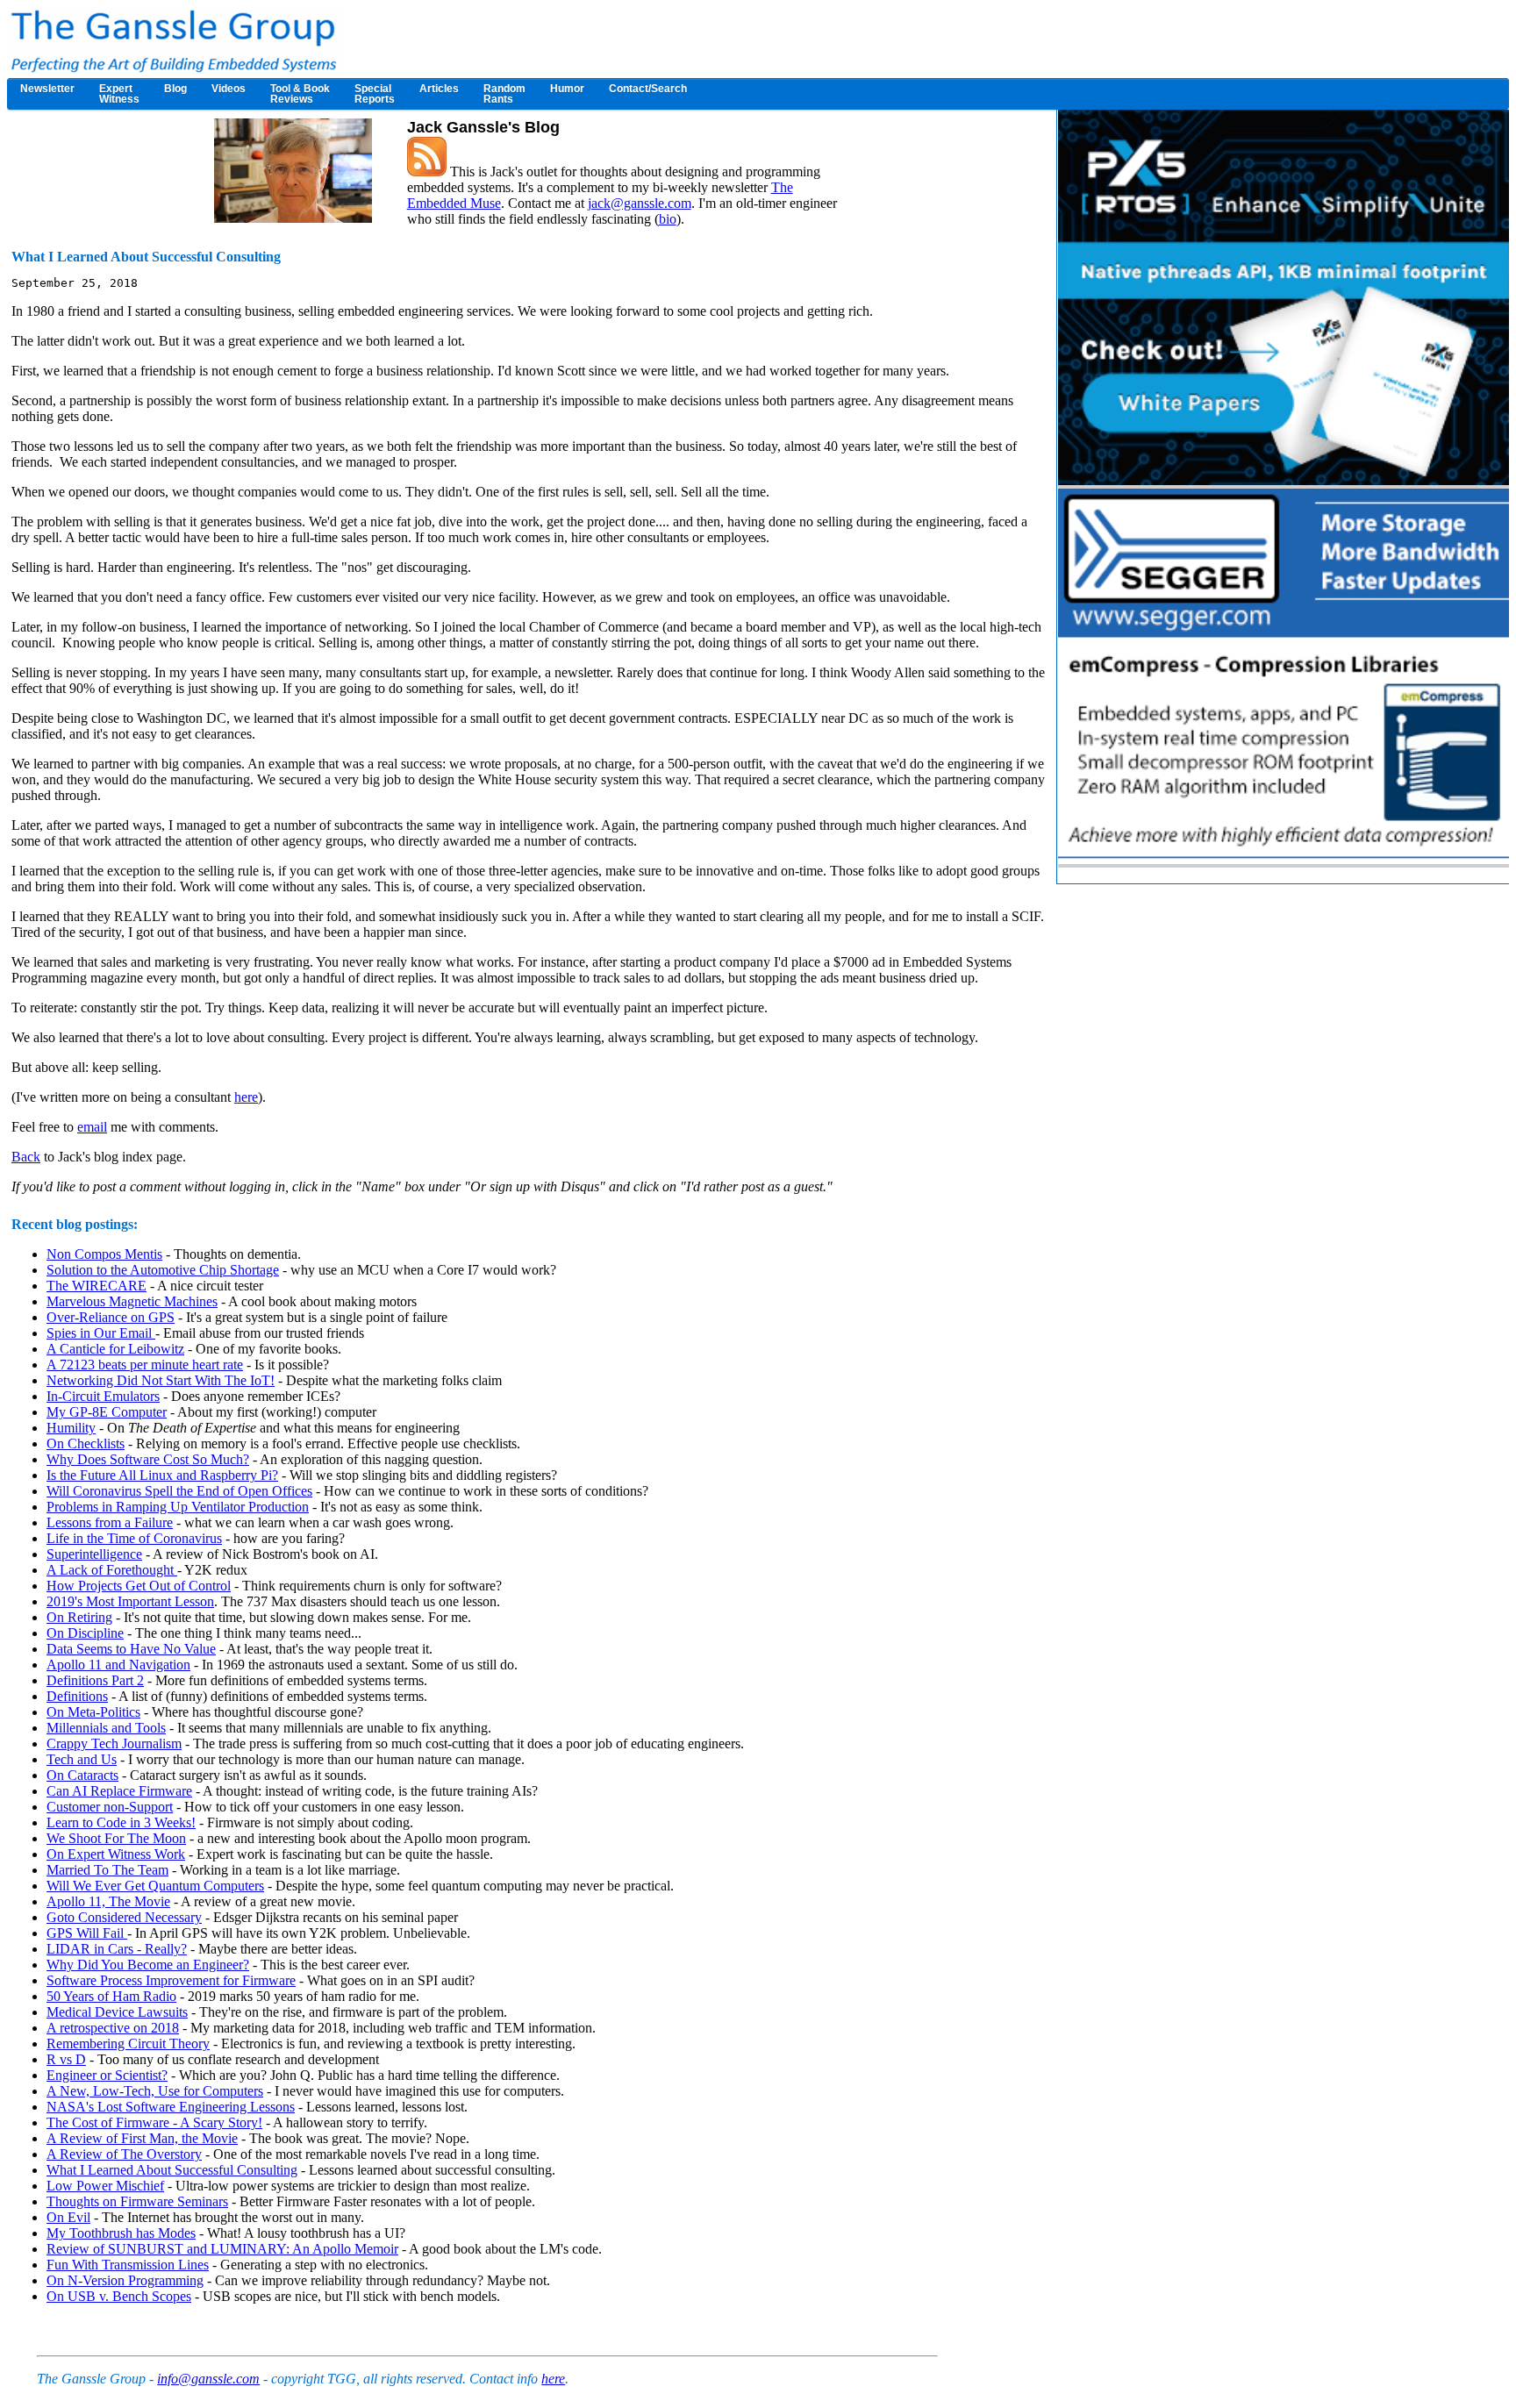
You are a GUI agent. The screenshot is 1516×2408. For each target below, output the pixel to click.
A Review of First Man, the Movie (142, 2138)
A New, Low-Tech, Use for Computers (155, 2091)
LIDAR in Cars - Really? (117, 1949)
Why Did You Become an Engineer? (148, 1965)
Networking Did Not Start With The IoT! (161, 1380)
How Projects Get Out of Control (139, 1586)
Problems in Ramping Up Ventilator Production (178, 1507)
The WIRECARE (97, 1286)
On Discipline (85, 1633)
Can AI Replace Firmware (119, 1791)
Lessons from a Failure (110, 1522)
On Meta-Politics (93, 1712)
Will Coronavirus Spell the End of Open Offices (179, 1491)
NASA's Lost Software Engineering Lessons (171, 2107)
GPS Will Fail (87, 1933)
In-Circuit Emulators (103, 1396)
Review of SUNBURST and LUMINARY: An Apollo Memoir (222, 2249)
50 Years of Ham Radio (111, 1996)
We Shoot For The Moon (116, 1838)
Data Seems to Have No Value (131, 1649)
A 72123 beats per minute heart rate (145, 1365)
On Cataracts (82, 1775)
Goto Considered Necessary (124, 1917)
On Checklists (86, 1443)
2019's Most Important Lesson (130, 1601)
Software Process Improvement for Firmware (171, 1980)
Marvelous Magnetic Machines (132, 1301)
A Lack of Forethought (112, 1570)
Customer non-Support (110, 1807)
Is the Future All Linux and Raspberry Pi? (162, 1475)
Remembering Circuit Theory (128, 2044)
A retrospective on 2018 (113, 2028)
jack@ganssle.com (640, 203)
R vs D (66, 2059)
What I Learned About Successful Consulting (172, 2170)
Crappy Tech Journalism (114, 1743)
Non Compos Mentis (104, 1254)
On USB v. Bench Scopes (119, 2296)
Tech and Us (82, 1759)
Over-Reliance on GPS (111, 1317)
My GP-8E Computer (107, 1412)
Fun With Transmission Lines (128, 2265)
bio (668, 219)
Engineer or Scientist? (107, 2075)
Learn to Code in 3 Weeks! (121, 1822)
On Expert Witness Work (116, 1854)
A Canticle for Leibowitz (115, 1349)
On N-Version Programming (125, 2280)
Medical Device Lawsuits (117, 2012)
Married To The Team (107, 1870)
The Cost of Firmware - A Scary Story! (154, 2122)
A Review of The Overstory (124, 2154)
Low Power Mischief (105, 2186)
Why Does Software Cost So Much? (148, 1459)
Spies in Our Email (101, 1333)
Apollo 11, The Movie (108, 1901)
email (92, 1127)
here (246, 1097)
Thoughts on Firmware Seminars (137, 2201)
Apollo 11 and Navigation (118, 1665)
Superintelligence (94, 1554)
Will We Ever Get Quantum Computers (155, 1886)
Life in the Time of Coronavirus (134, 1538)
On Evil (68, 2217)
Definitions (77, 1696)
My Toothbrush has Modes (121, 2233)
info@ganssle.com (208, 2379)
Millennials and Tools (106, 1728)
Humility (71, 1428)
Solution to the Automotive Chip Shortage (163, 1270)
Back (26, 1157)
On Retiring (79, 1617)
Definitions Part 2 (95, 1680)
